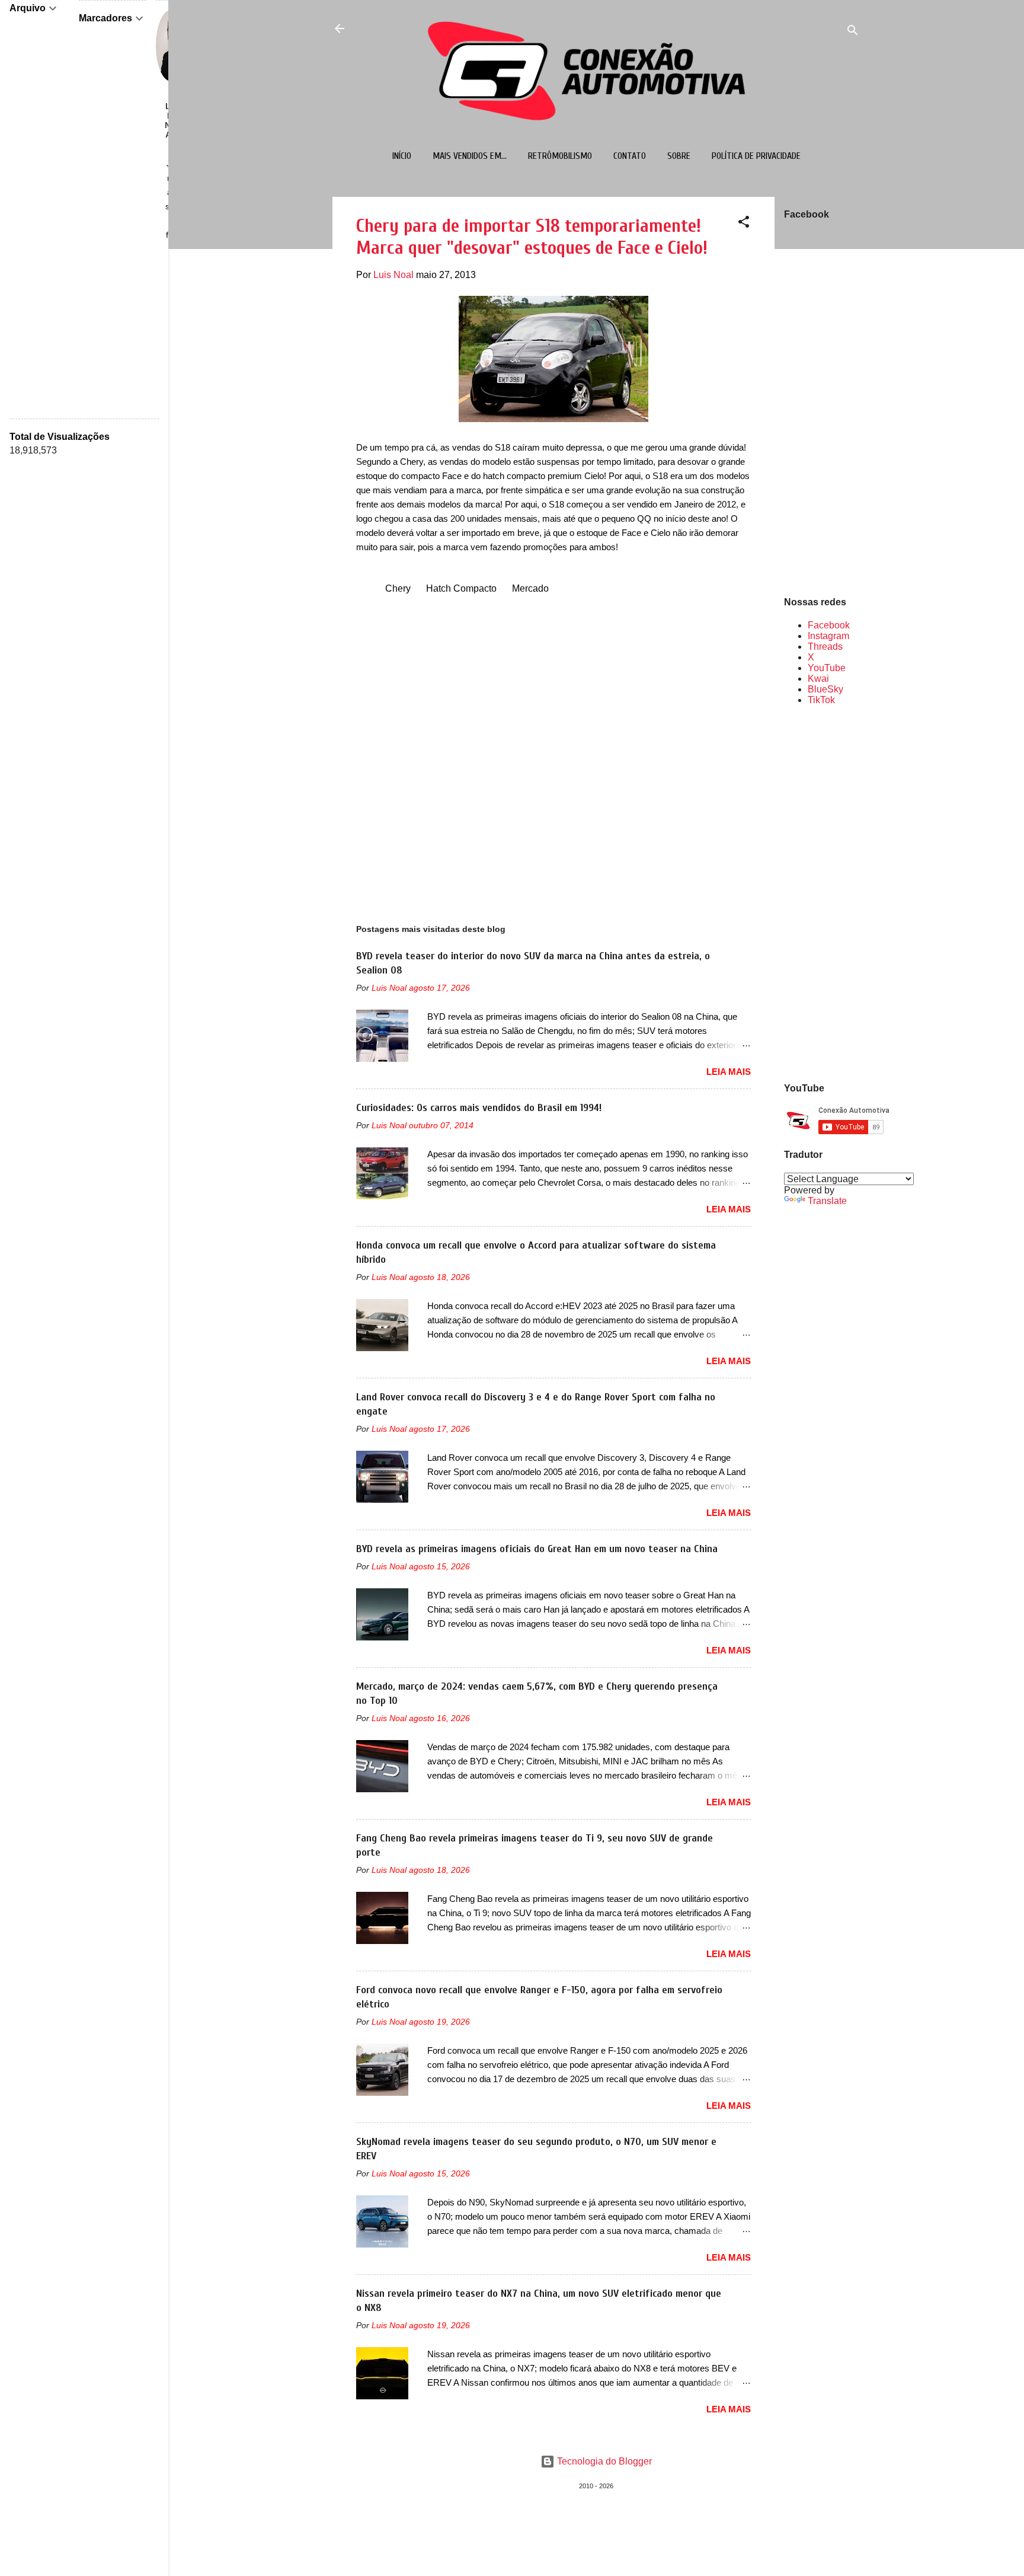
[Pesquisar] (853, 32)
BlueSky (825, 689)
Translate (827, 1201)
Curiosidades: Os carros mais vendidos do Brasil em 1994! (479, 1108)
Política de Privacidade (756, 156)
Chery (398, 588)
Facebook (829, 625)
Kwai (818, 679)
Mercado (530, 588)
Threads (825, 647)
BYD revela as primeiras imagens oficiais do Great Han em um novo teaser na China (537, 1549)
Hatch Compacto (461, 588)
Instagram (828, 636)
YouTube (827, 668)
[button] (744, 224)
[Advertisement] (822, 893)
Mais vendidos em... (470, 156)
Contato (630, 156)
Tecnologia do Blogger (603, 2461)
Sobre (679, 156)
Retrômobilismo (560, 156)
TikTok (821, 700)
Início (402, 156)
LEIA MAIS (729, 1072)
